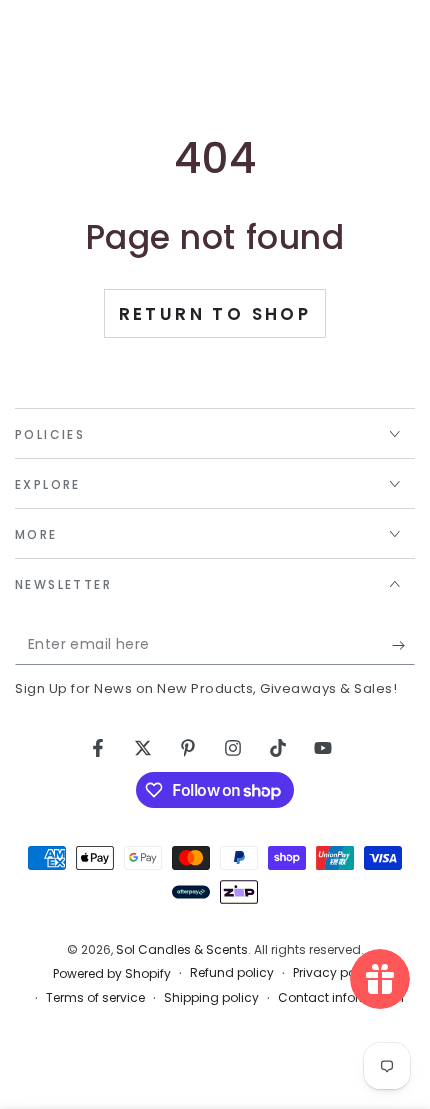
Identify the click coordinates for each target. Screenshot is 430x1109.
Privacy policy (335, 973)
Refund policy (232, 973)
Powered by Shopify (112, 974)
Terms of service (95, 998)
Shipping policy (211, 998)
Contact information (341, 998)
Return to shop (215, 314)
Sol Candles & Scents (182, 949)
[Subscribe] (403, 645)
